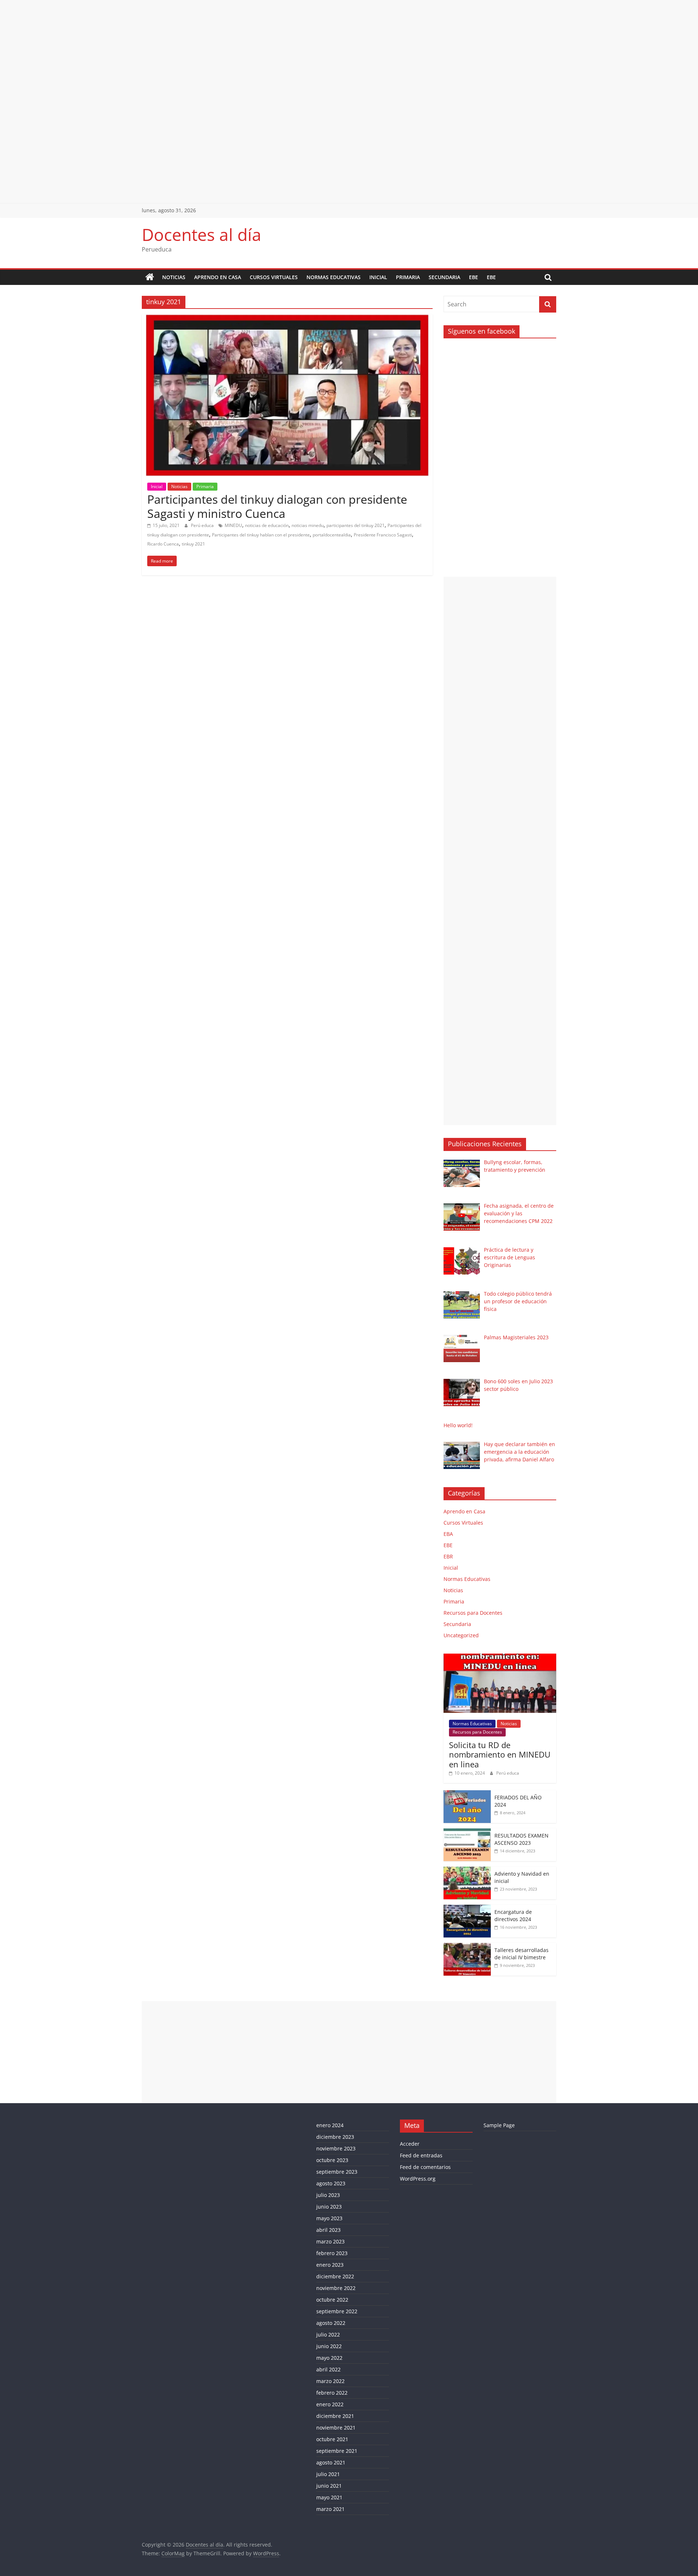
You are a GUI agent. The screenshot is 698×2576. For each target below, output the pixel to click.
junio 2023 (329, 2207)
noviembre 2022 (336, 2288)
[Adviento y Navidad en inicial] (467, 1870)
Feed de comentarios (425, 2167)
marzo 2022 (330, 2381)
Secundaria (444, 277)
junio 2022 (329, 2346)
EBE (474, 277)
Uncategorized (461, 1635)
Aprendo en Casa (218, 277)
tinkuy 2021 (193, 544)
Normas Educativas (334, 277)
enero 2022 (330, 2404)
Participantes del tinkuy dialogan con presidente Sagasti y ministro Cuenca (277, 506)
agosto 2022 (331, 2323)
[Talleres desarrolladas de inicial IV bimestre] (467, 1947)
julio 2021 (328, 2474)
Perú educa (203, 525)
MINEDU (233, 525)
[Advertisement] (218, 51)
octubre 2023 (332, 2160)
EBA (448, 1534)
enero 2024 (330, 2125)
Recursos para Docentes (473, 1613)
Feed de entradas (421, 2155)
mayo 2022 (329, 2358)
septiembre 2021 (337, 2451)
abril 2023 (328, 2230)
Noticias (174, 277)
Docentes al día (202, 234)
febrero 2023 (332, 2253)
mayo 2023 (329, 2218)
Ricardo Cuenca (163, 544)
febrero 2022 (332, 2393)
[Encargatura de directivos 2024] (467, 1909)
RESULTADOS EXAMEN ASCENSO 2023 (522, 1839)
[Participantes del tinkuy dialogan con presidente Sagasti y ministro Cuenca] (287, 319)
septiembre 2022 (337, 2311)
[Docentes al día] (150, 277)
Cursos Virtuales (274, 277)
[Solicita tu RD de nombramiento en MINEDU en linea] (500, 1657)
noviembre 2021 (336, 2428)
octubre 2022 (332, 2300)
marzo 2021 (330, 2509)
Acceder (410, 2144)
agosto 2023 (331, 2183)
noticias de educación (267, 525)
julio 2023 (328, 2195)
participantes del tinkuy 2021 (356, 525)
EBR (448, 1556)
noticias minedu (308, 525)
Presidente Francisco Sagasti (383, 535)
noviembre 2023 (336, 2148)
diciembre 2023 (335, 2137)
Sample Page (499, 2125)
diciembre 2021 (335, 2416)
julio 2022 (328, 2334)
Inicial (378, 277)
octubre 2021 (332, 2439)
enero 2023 (330, 2265)
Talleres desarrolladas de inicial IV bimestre (522, 1954)
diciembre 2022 (335, 2276)
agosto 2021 (331, 2462)
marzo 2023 (330, 2241)
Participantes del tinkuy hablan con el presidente (261, 535)
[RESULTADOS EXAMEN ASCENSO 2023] (467, 1832)
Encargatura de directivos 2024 (513, 1915)
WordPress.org (418, 2179)
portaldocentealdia (332, 535)
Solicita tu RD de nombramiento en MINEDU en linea (500, 1754)
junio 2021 (329, 2486)
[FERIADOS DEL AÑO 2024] (467, 1794)
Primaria (408, 277)
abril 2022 (328, 2369)
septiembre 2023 (337, 2172)
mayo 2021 (329, 2497)
